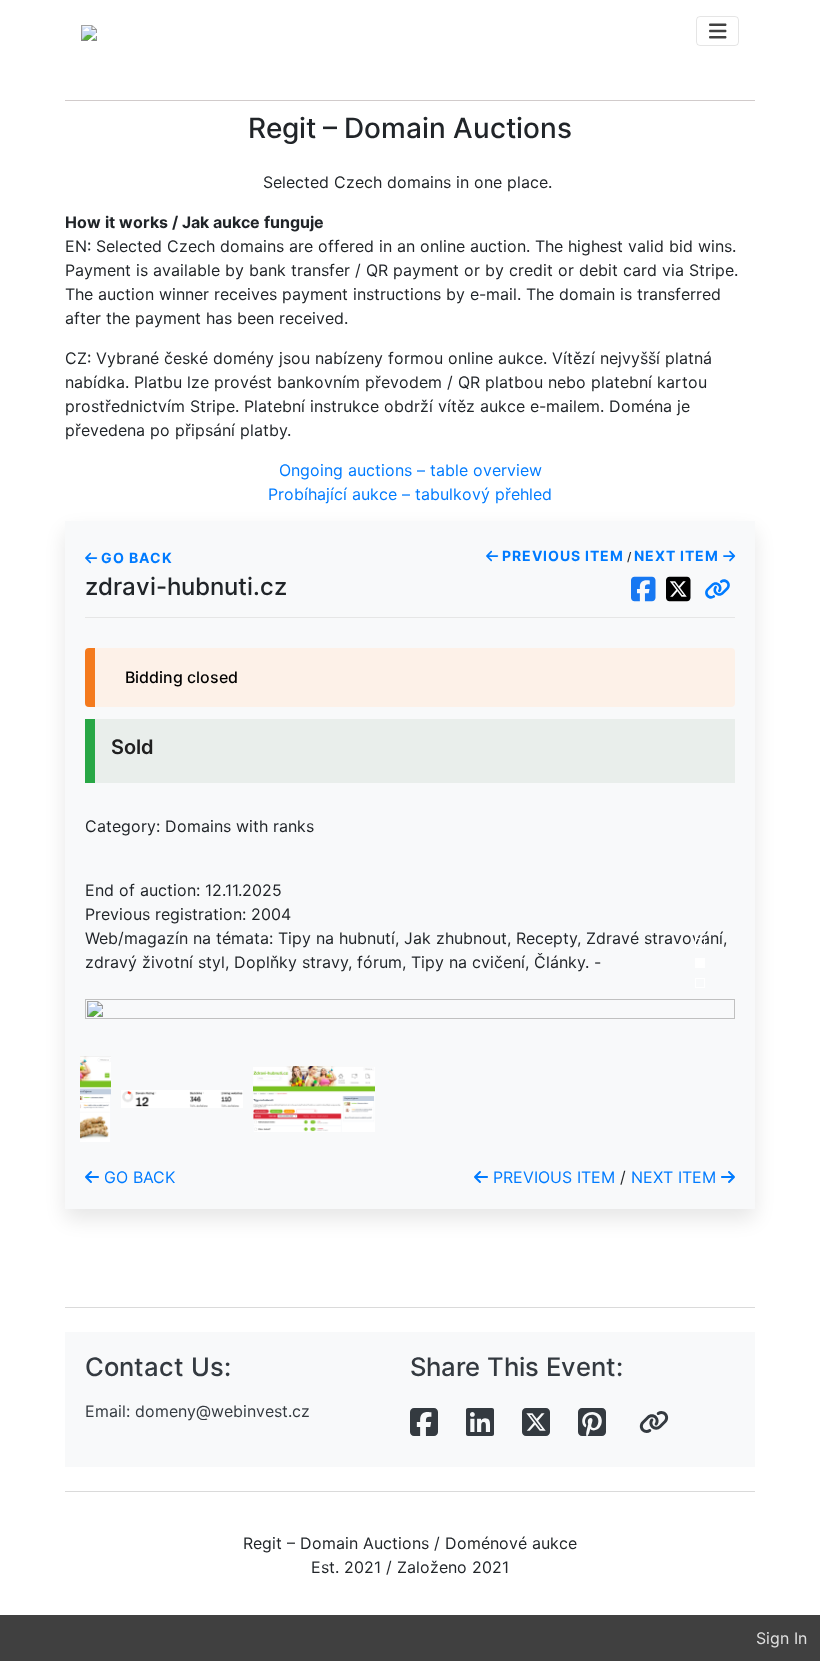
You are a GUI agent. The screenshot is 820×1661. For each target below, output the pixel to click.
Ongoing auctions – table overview (410, 470)
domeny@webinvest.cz (222, 1411)
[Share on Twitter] (536, 1423)
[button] (717, 590)
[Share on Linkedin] (480, 1423)
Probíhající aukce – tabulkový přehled (410, 494)
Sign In (781, 1638)
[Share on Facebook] (424, 1423)
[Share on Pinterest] (592, 1423)
